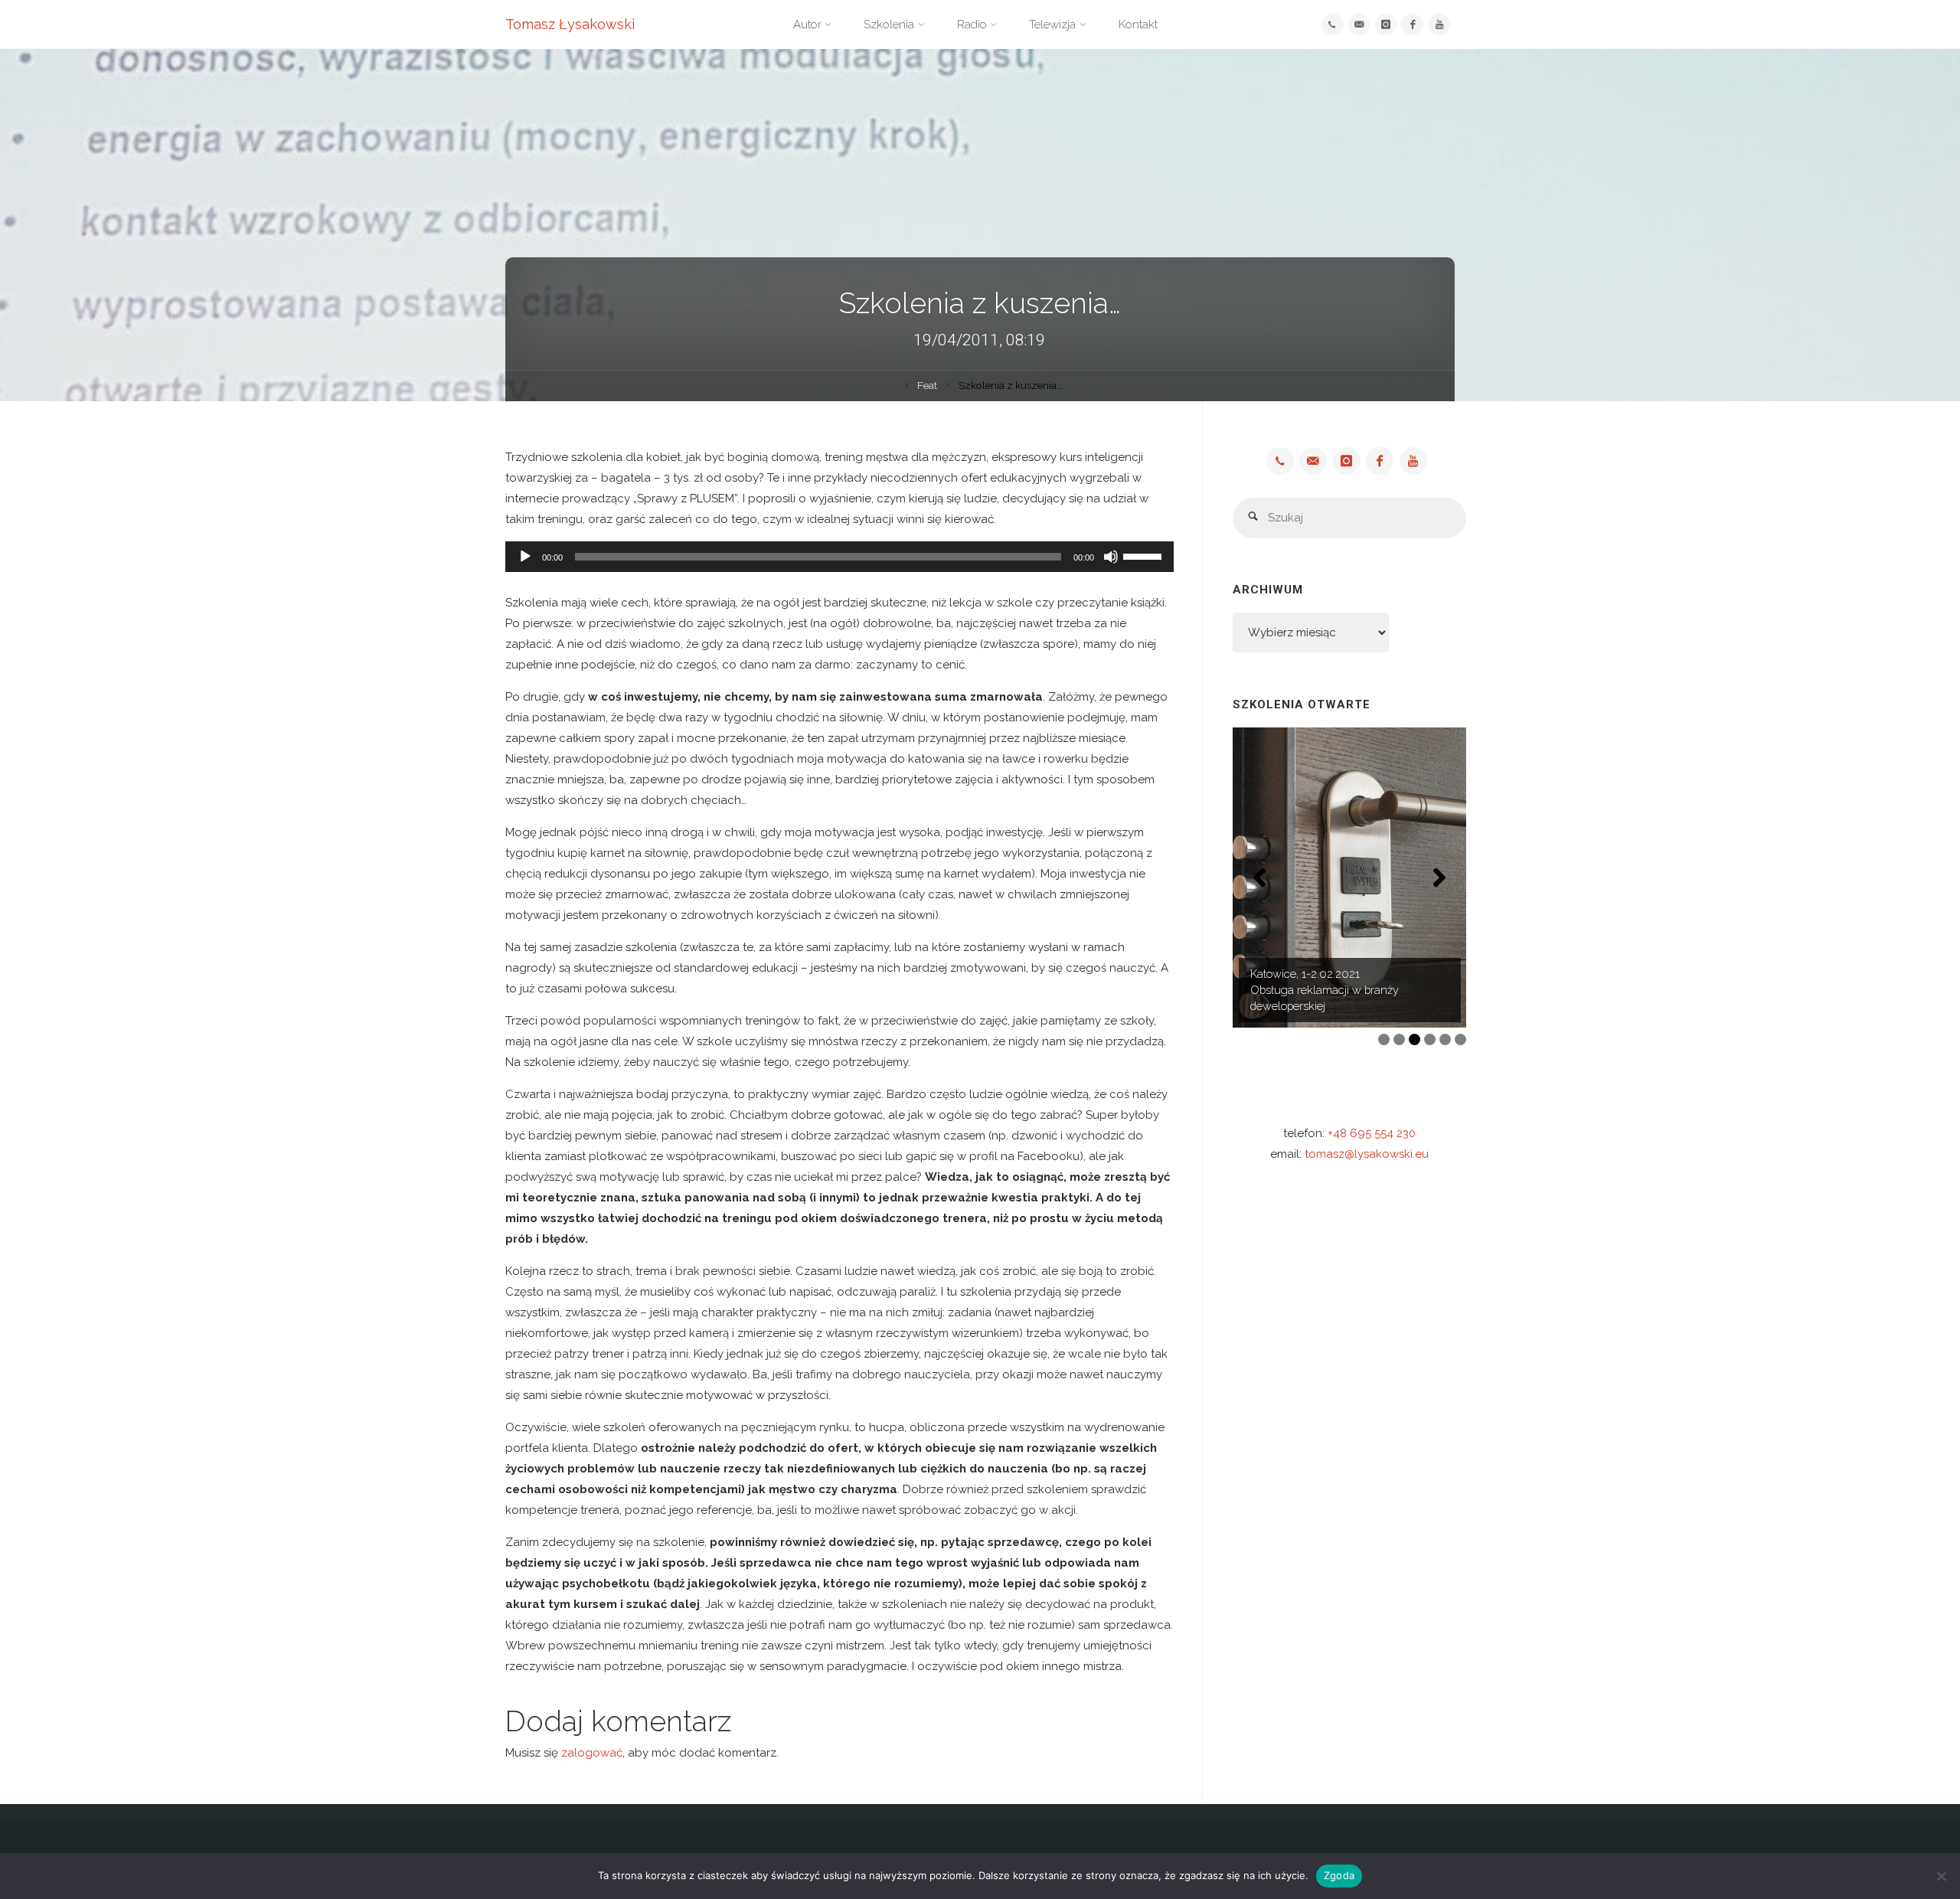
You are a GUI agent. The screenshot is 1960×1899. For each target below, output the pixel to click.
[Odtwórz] (525, 557)
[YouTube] (1439, 25)
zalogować (592, 1753)
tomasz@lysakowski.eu (1367, 1154)
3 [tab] (1414, 1039)
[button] (1259, 878)
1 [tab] (1384, 1039)
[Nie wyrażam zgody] (1941, 1876)
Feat (927, 385)
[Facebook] (1412, 25)
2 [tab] (1399, 1039)
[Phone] (1333, 25)
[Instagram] (1386, 25)
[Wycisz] (1111, 557)
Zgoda (1339, 1875)
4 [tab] (1430, 1039)
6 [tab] (1460, 1039)
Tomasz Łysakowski (570, 24)
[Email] (1359, 25)
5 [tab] (1445, 1039)
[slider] (1145, 555)
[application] (840, 557)
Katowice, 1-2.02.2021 (1305, 974)
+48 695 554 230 (1372, 1133)
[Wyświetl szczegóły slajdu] (1349, 878)
